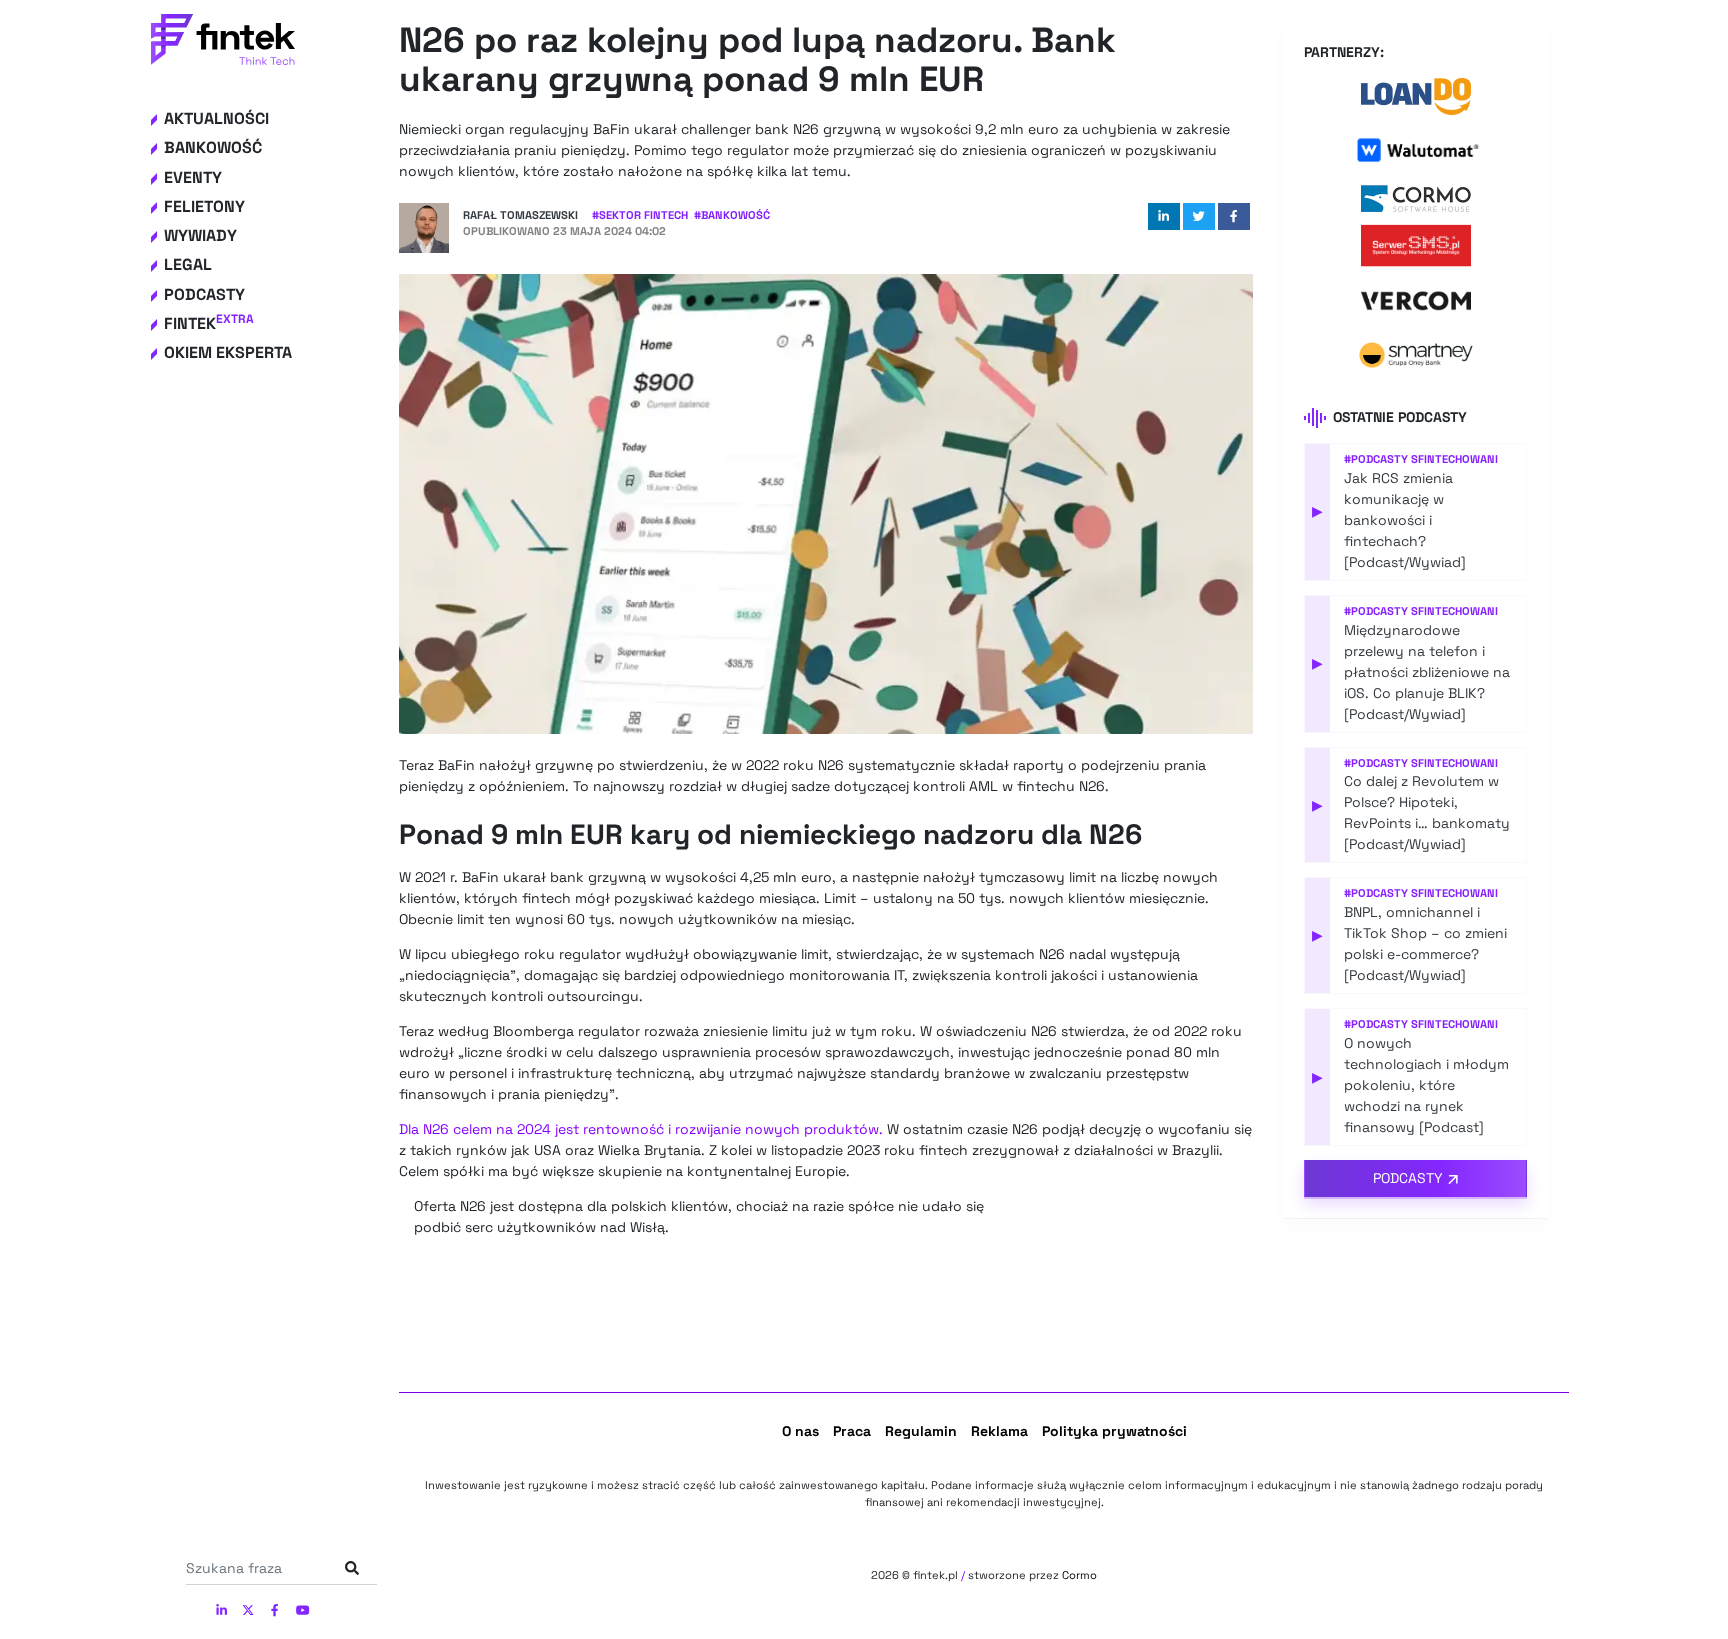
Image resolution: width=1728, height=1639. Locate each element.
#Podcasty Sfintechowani (1421, 459)
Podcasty (204, 294)
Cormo (1079, 1575)
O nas (800, 1431)
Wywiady (200, 235)
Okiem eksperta (228, 352)
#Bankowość (732, 215)
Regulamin (921, 1431)
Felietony (204, 206)
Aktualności (216, 118)
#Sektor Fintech (640, 215)
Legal (188, 264)
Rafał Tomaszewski (520, 215)
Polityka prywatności (1114, 1431)
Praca (852, 1431)
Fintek (209, 323)
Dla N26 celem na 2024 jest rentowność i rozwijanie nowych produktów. (641, 1129)
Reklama (999, 1431)
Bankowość (213, 147)
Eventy (193, 177)
